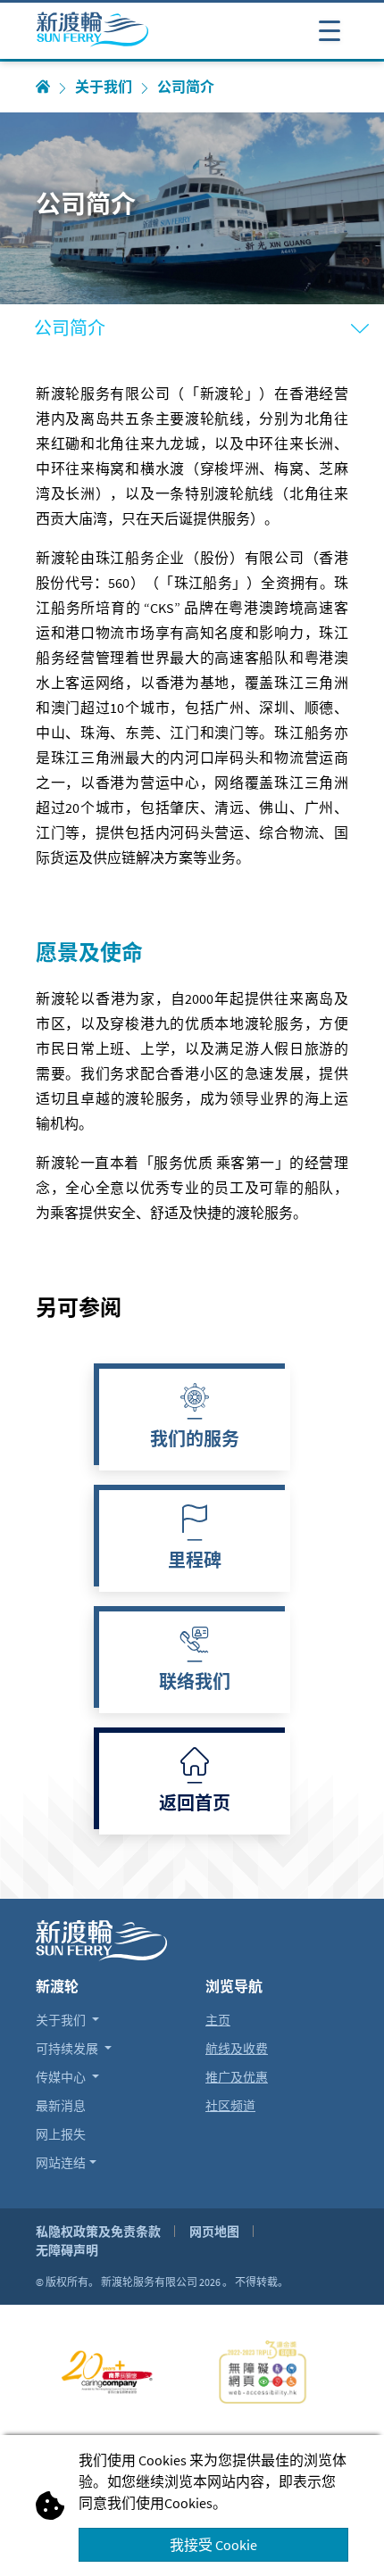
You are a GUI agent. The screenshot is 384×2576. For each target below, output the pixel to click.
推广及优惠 (237, 2077)
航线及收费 (237, 2049)
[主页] (43, 87)
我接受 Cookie (213, 2545)
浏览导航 (234, 1986)
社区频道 (230, 2106)
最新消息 (61, 2106)
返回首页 (195, 1805)
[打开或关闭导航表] (330, 29)
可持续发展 (68, 2049)
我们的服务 (195, 1441)
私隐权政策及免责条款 (98, 2232)
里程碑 (195, 1562)
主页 (218, 2020)
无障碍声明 (67, 2250)
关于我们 (104, 87)
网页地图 (214, 2232)
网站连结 (61, 2163)
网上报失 (61, 2134)
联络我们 (195, 1684)
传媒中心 (62, 2077)
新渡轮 (57, 1986)
